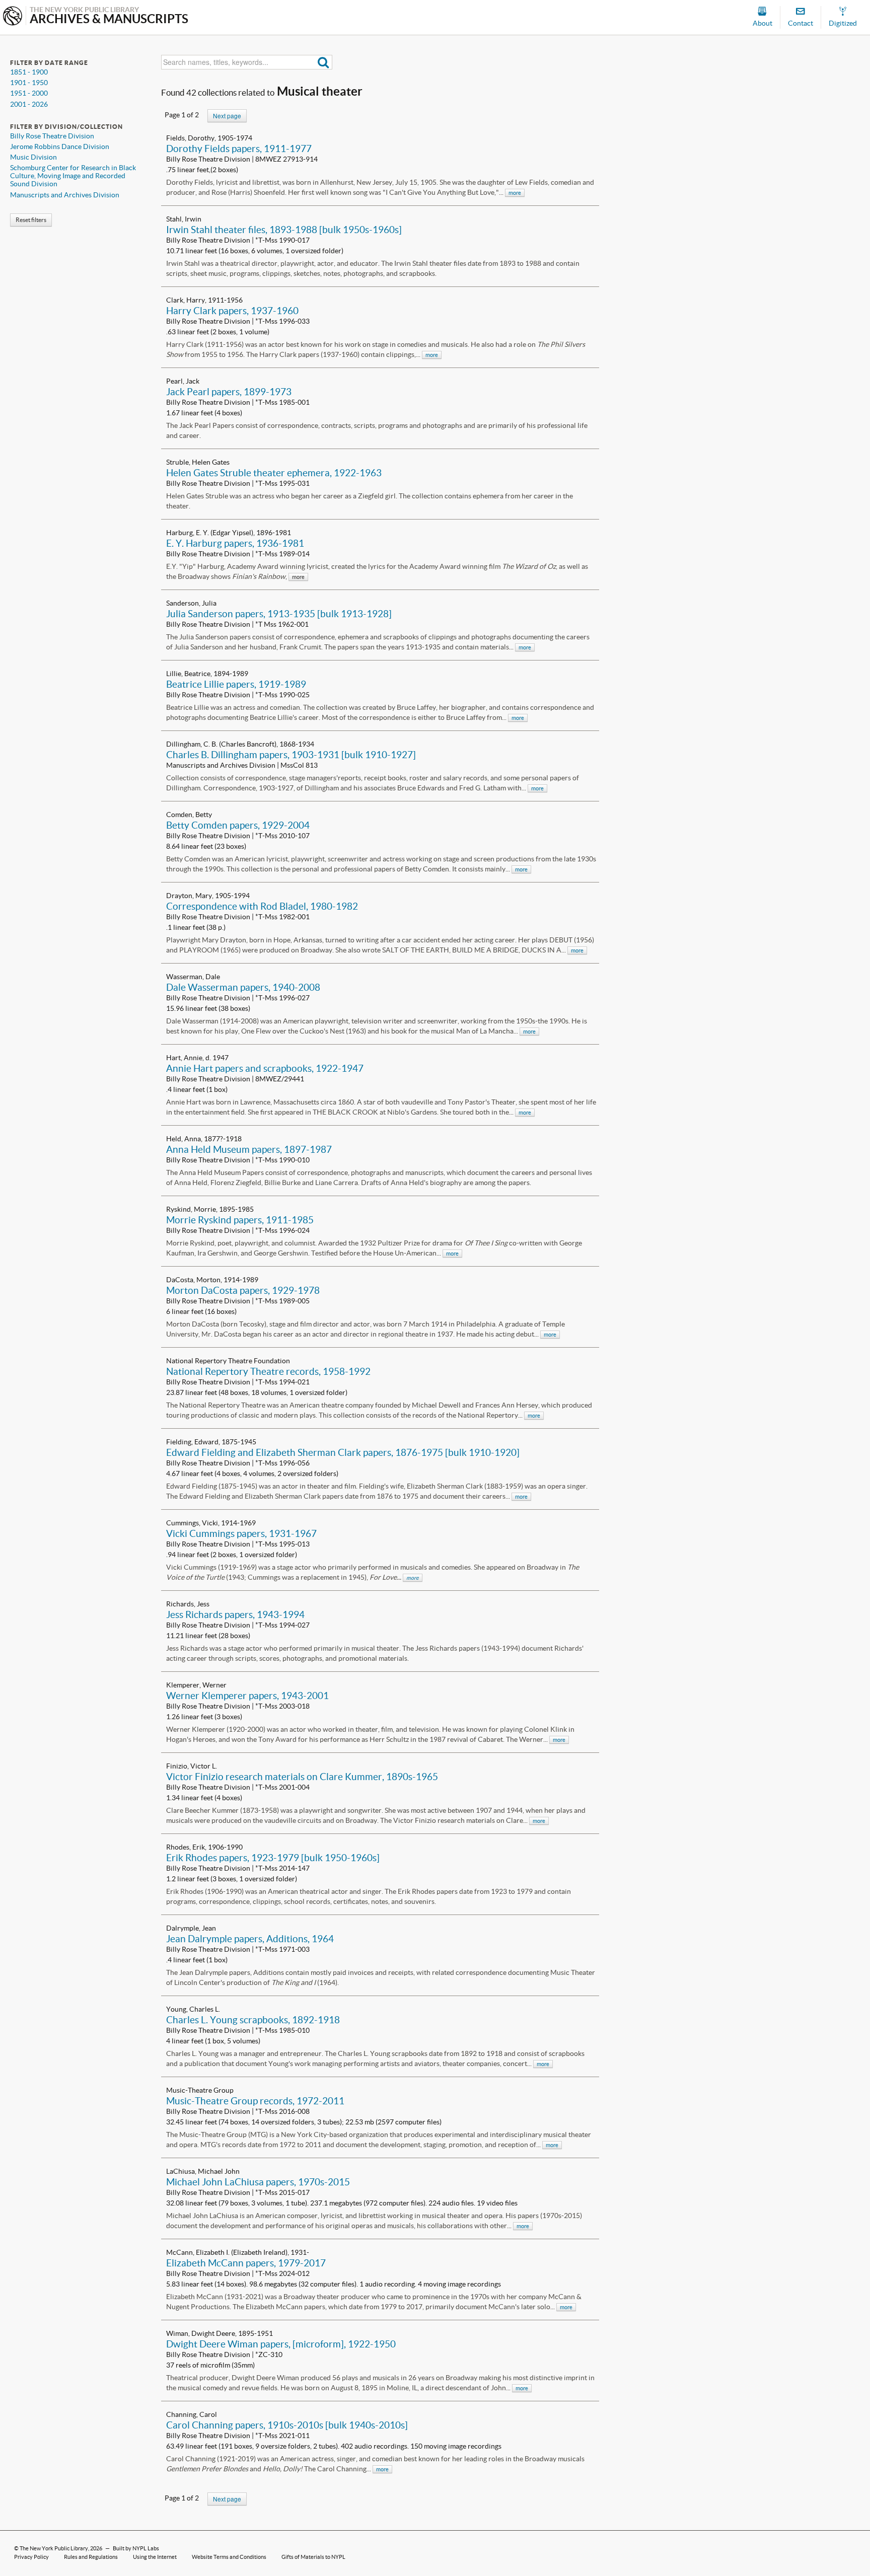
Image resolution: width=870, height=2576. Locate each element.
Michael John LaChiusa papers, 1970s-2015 (258, 2182)
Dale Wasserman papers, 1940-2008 (243, 987)
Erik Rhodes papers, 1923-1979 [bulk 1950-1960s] (273, 1858)
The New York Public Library (54, 2548)
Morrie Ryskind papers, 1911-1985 (240, 1220)
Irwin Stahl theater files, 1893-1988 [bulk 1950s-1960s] (284, 230)
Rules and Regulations (91, 2557)
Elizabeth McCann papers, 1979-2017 (246, 2263)
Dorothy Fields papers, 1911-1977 (239, 149)
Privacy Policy (31, 2557)
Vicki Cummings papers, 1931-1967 (241, 1533)
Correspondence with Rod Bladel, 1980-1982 (262, 906)
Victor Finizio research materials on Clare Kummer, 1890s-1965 (302, 1777)
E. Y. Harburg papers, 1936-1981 (235, 543)
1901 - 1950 (29, 83)
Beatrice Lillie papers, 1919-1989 (236, 684)
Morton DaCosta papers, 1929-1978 (243, 1290)
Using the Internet (155, 2557)
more (515, 193)
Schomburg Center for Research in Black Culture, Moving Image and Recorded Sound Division (73, 176)
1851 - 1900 (29, 72)
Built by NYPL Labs (136, 2548)
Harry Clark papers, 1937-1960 (232, 311)
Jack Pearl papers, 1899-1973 (229, 392)
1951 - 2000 (29, 93)
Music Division (33, 157)
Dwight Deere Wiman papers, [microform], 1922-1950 (281, 2344)
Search (323, 62)
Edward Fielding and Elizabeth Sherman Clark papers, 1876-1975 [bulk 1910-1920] (343, 1452)
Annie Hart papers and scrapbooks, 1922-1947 (265, 1068)
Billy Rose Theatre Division (52, 136)
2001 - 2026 (29, 104)
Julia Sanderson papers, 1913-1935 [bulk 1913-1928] (279, 614)
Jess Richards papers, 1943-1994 (235, 1614)
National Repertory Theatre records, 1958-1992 (268, 1371)
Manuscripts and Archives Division (65, 195)
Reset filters (31, 220)
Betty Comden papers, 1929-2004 (238, 825)
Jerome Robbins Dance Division (60, 146)
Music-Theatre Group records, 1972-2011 (255, 2101)
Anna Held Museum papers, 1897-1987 (249, 1149)
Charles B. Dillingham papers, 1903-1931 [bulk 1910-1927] (291, 755)
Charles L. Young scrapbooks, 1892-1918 (253, 2020)
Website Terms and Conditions (229, 2557)
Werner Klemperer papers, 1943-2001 (247, 1696)
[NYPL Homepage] (13, 17)
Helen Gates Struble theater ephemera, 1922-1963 (274, 473)
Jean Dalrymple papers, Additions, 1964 (250, 1939)
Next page (227, 116)
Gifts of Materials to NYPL (313, 2557)
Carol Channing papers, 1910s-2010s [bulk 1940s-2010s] (287, 2425)
